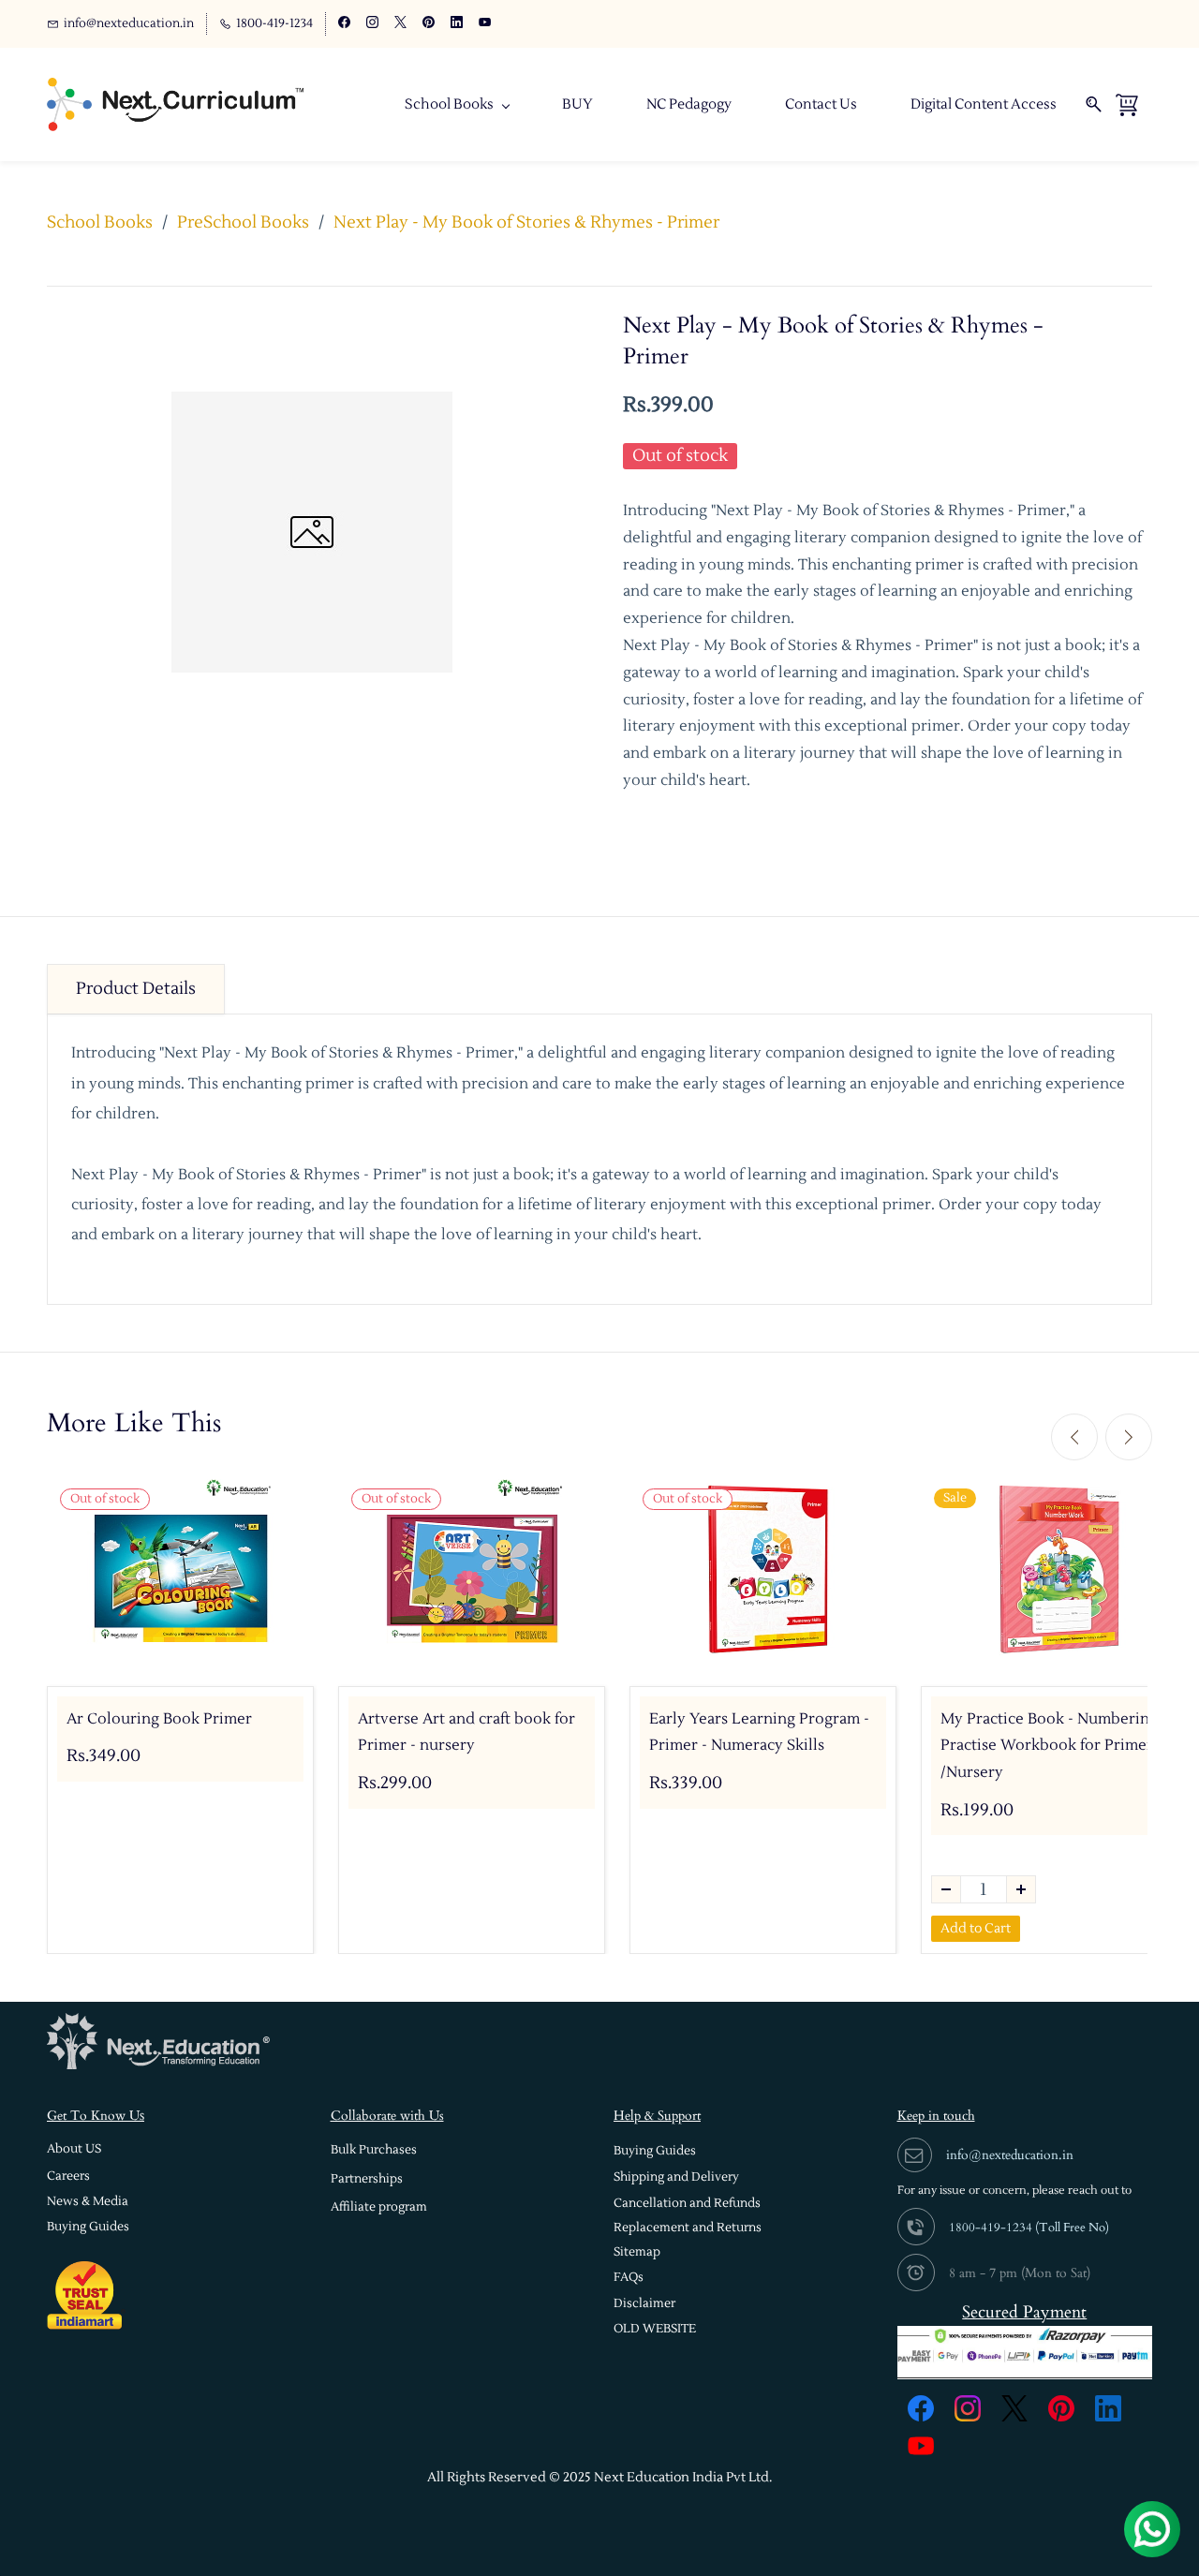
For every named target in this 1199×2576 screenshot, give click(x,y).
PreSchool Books (243, 222)
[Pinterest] (1061, 2408)
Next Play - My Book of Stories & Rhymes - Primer (526, 222)
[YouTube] (921, 2446)
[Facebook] (921, 2408)
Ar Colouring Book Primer (159, 1719)
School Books (100, 222)
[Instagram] (968, 2408)
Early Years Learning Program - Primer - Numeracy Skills (759, 1732)
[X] (1014, 2408)
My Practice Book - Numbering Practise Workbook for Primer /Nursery (1049, 1746)
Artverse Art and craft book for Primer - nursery (466, 1732)
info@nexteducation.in (1010, 2155)
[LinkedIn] (1108, 2408)
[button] (74, 2149)
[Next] (1129, 1437)
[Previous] (1074, 1437)
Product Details (136, 989)
